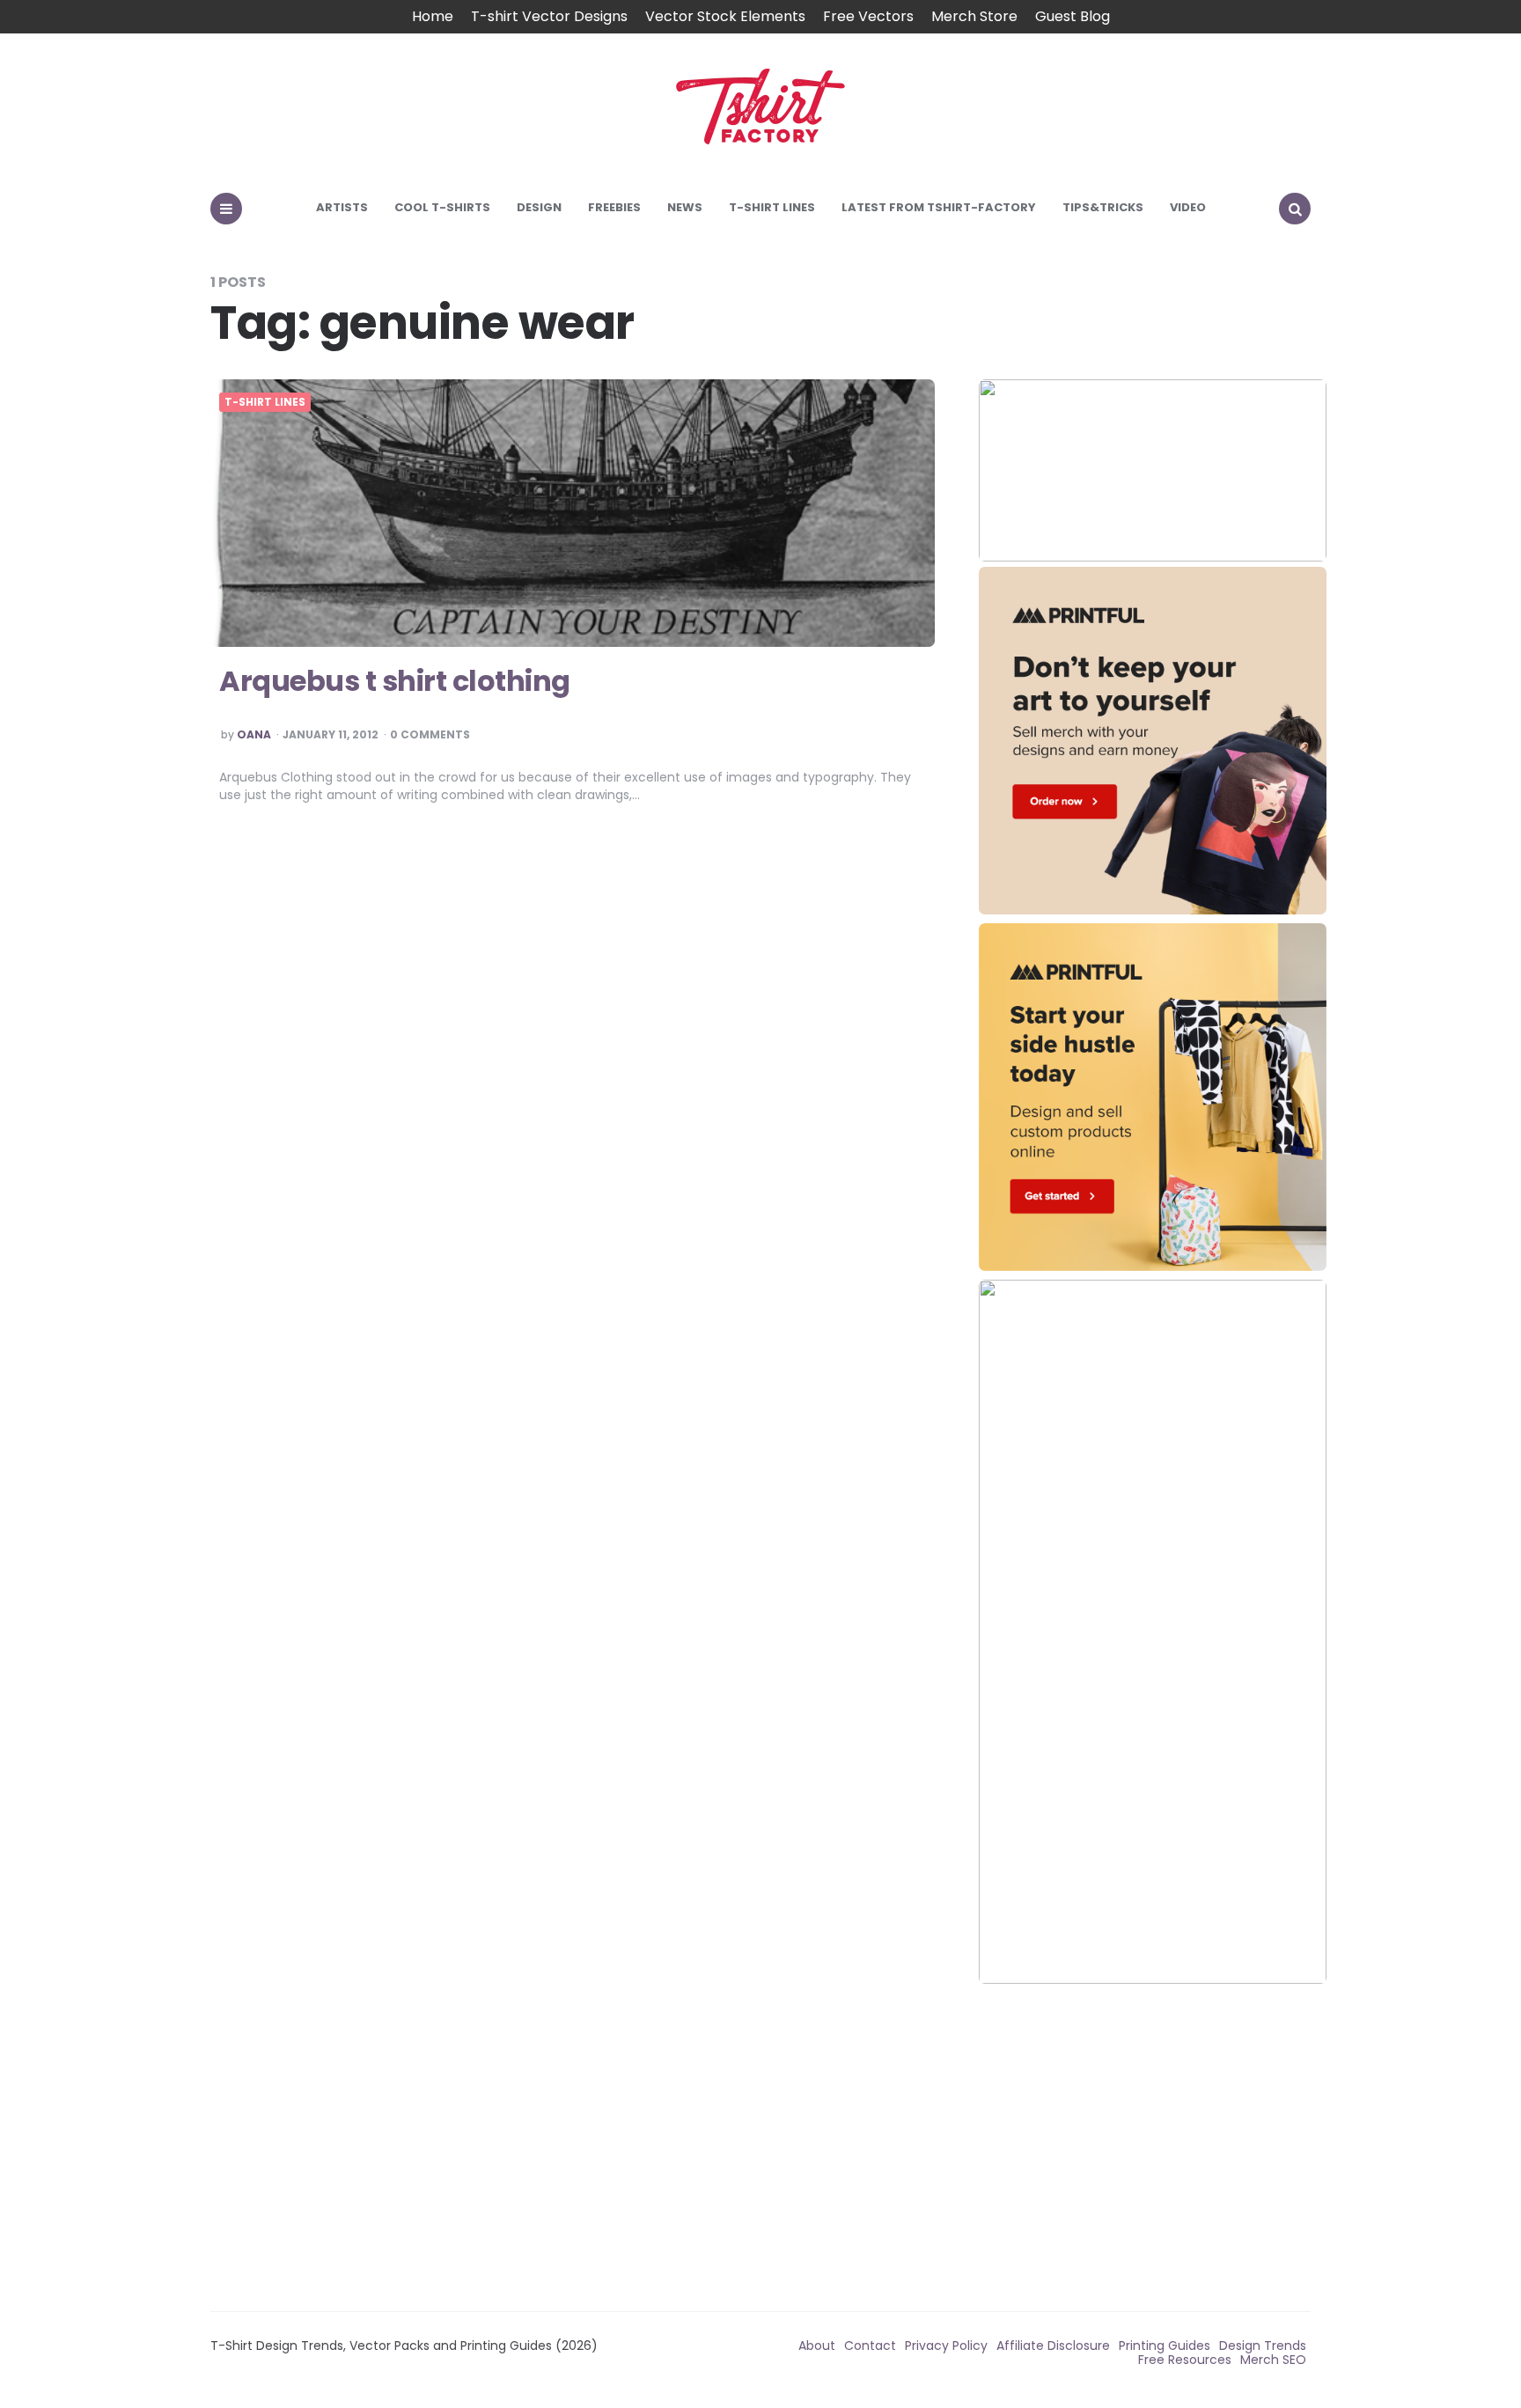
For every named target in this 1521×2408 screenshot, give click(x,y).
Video (1188, 207)
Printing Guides (1165, 2346)
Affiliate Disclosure (1053, 2346)
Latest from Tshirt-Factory (939, 207)
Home (433, 16)
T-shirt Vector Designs (549, 16)
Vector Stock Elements (725, 16)
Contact (870, 2346)
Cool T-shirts (442, 207)
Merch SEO (1273, 2360)
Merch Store (974, 16)
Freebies (614, 207)
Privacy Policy (946, 2346)
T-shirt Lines (772, 207)
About (817, 2346)
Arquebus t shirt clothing (395, 681)
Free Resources (1185, 2360)
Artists (342, 207)
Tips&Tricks (1103, 207)
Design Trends (1263, 2346)
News (685, 207)
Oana (254, 735)
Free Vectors (868, 16)
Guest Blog (1073, 16)
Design (539, 207)
